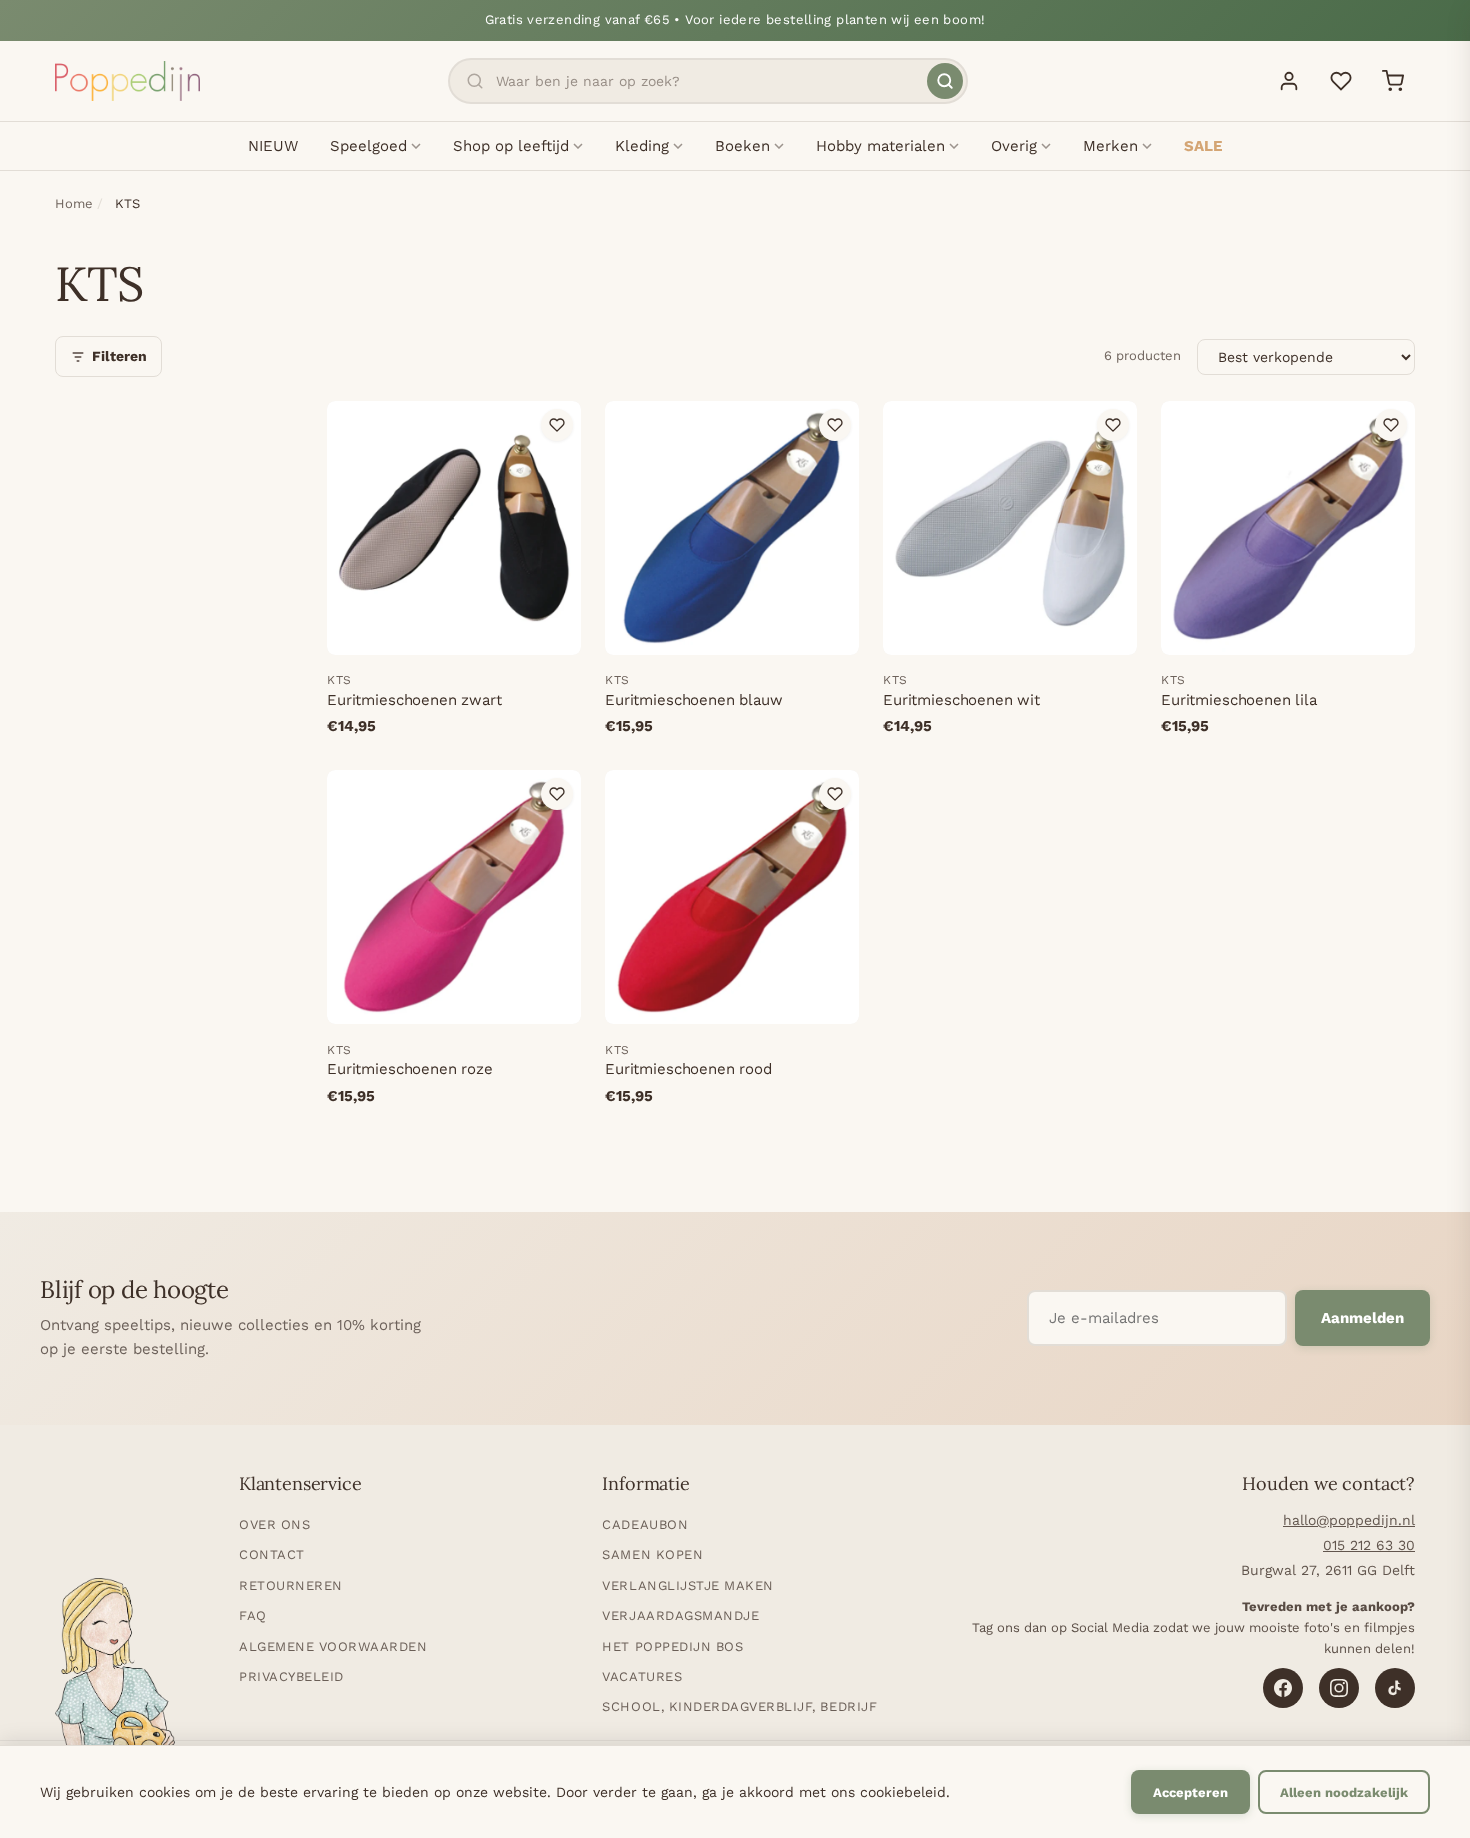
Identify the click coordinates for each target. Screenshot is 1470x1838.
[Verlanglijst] (1341, 81)
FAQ (253, 1615)
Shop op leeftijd (511, 146)
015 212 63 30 (1369, 1545)
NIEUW (273, 146)
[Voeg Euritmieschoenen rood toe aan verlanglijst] (835, 794)
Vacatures (642, 1676)
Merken (1110, 146)
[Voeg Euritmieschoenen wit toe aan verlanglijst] (1113, 425)
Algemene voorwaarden (333, 1646)
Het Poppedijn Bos (672, 1646)
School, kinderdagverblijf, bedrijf (739, 1706)
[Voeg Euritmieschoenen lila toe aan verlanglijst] (1391, 425)
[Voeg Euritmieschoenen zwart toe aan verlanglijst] (557, 425)
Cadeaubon (645, 1524)
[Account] (1289, 81)
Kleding (642, 146)
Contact (272, 1554)
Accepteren (1190, 1792)
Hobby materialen (880, 146)
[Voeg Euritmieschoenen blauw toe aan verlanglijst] (835, 425)
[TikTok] (1395, 1688)
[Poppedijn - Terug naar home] (127, 81)
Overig (1014, 146)
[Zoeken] (945, 81)
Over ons (274, 1524)
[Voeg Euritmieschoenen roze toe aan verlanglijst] (557, 794)
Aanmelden (1362, 1318)
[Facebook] (1283, 1688)
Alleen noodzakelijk (1344, 1792)
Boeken (742, 146)
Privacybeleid (291, 1676)
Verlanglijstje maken (687, 1585)
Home (74, 203)
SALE (1203, 146)
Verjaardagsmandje (680, 1615)
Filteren (119, 356)
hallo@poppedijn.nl (1349, 1520)
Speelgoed (368, 146)
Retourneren (291, 1585)
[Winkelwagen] (1393, 81)
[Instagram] (1339, 1688)
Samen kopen (652, 1554)
